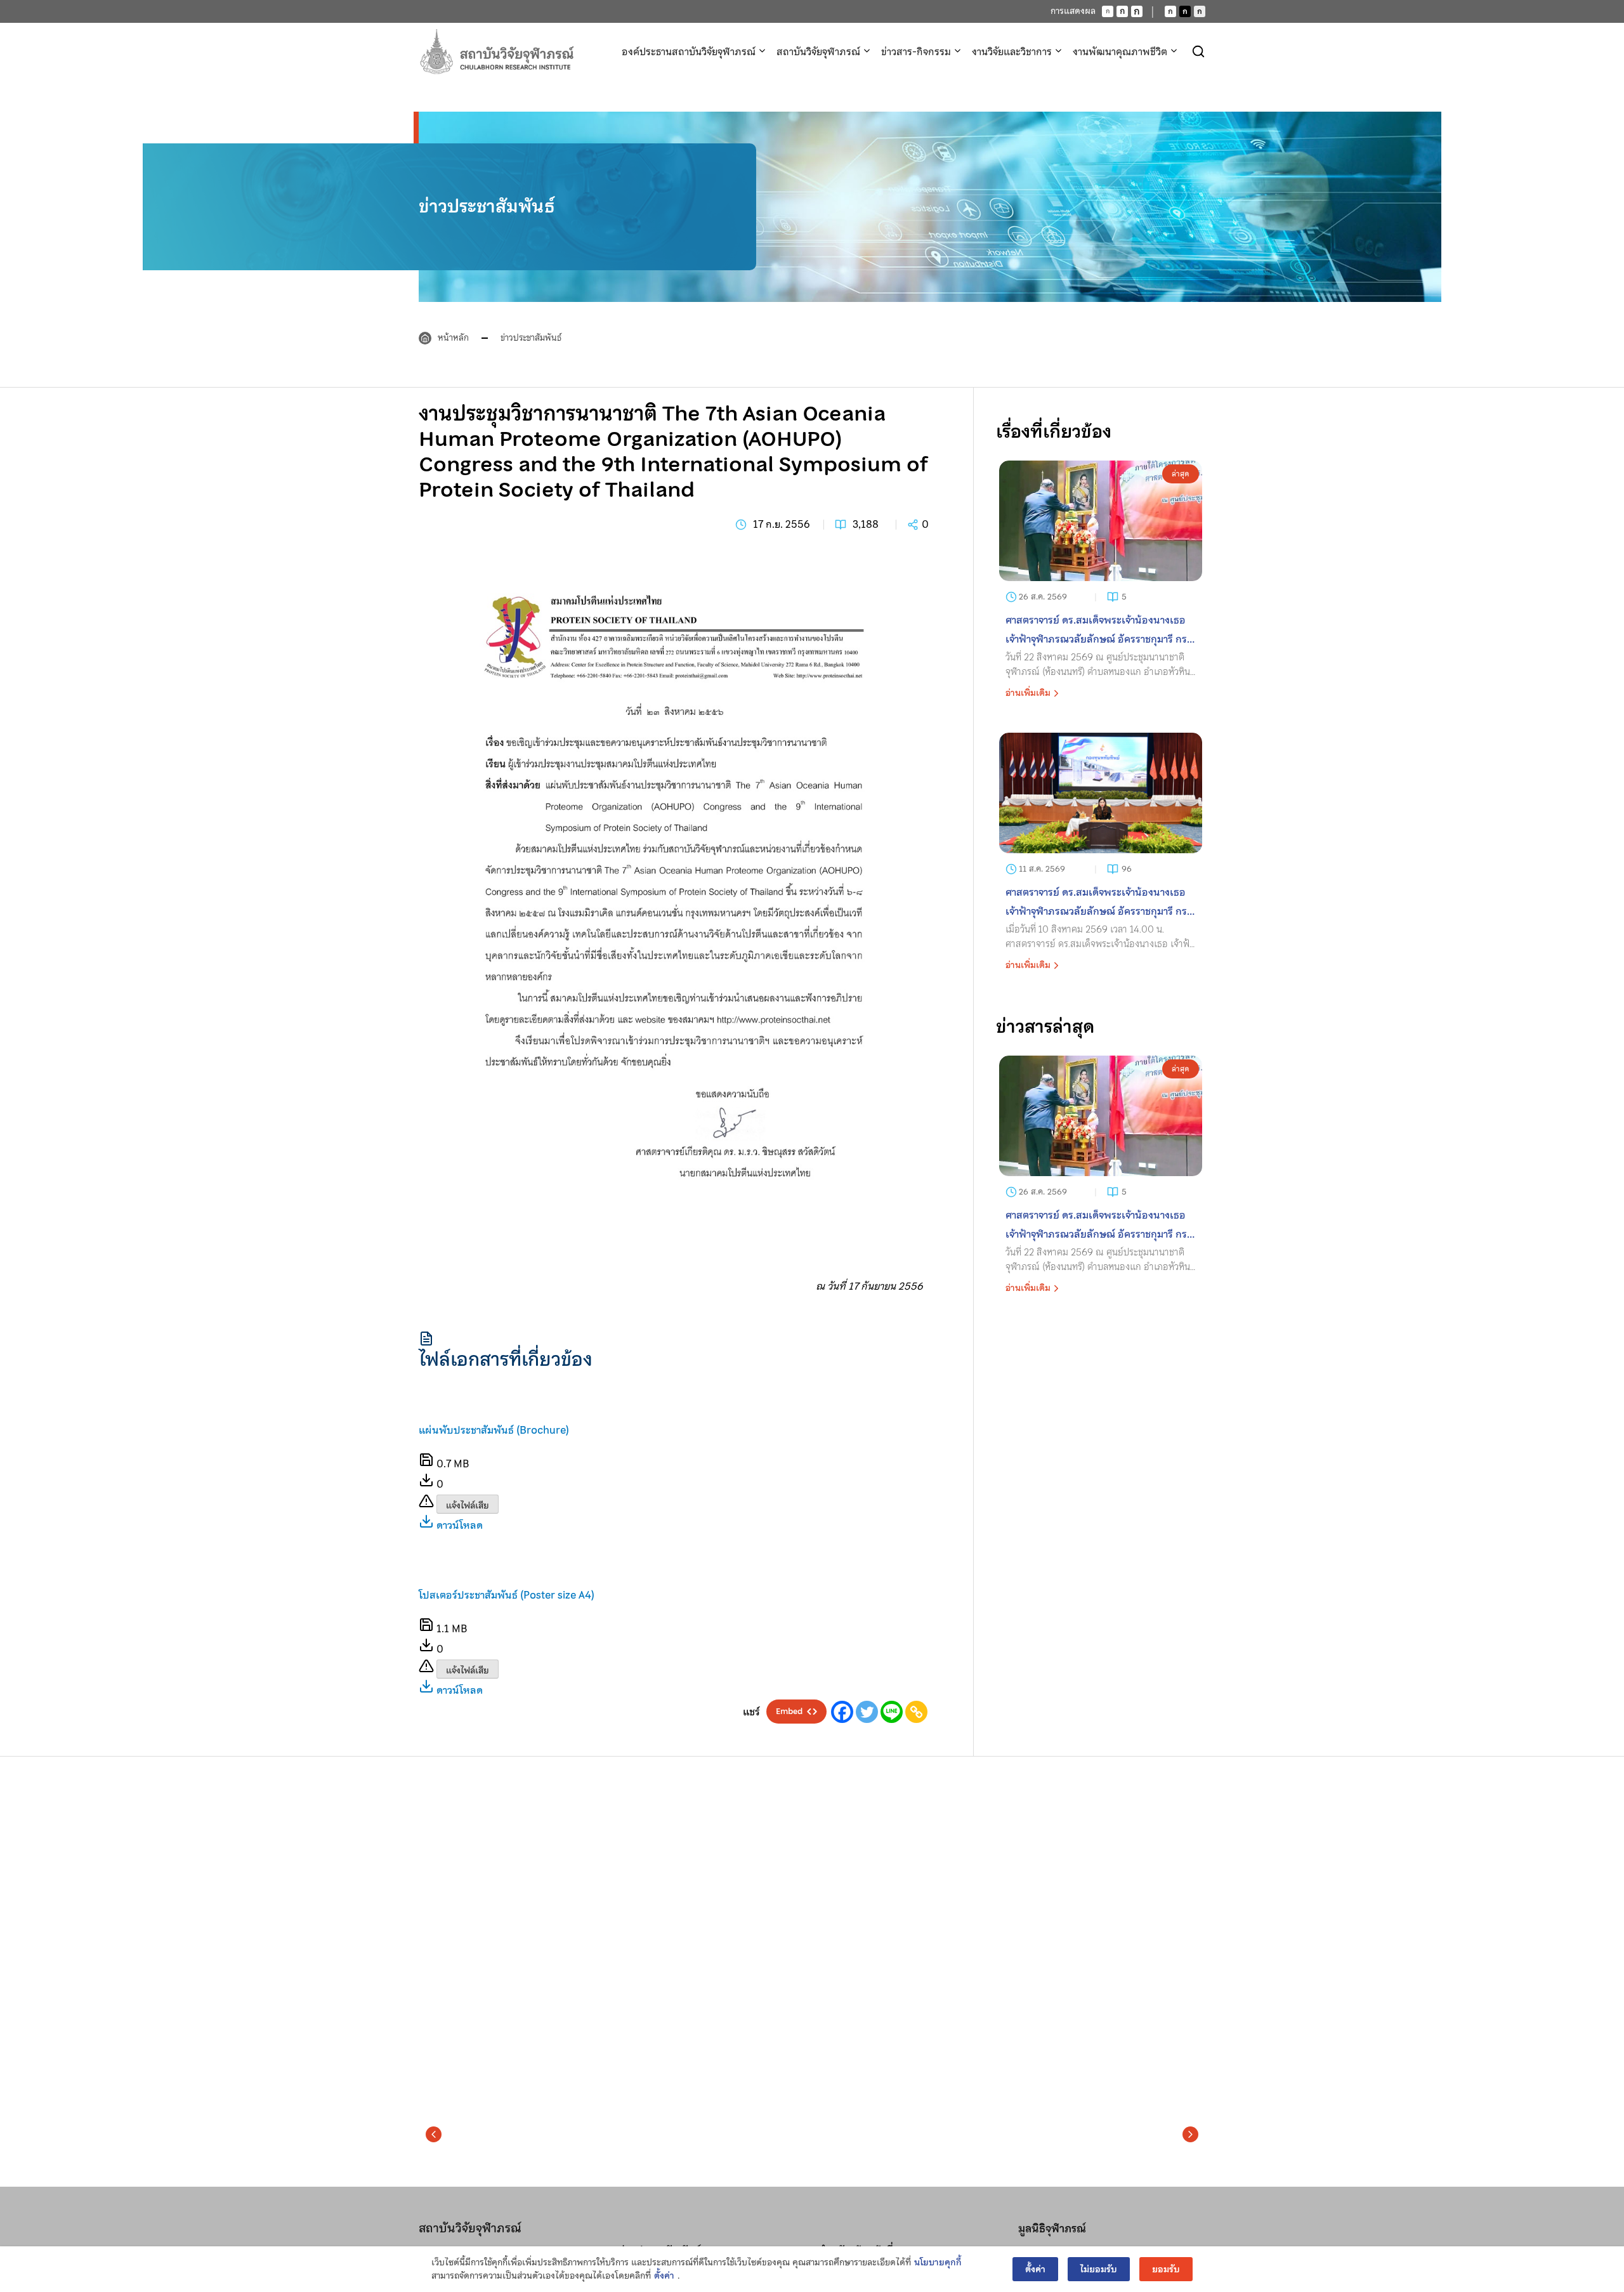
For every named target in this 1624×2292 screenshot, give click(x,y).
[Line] (892, 1712)
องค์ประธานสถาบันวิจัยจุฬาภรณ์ (689, 51)
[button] (434, 2135)
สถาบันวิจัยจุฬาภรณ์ (818, 51)
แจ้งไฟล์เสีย (468, 1505)
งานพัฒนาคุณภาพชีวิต (1120, 51)
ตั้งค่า (664, 2276)
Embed (789, 1712)
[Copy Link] (916, 1712)
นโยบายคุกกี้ (938, 2263)
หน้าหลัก (453, 337)
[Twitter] (867, 1712)
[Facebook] (842, 1712)
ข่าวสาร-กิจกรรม (916, 51)
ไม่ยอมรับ (1099, 2269)
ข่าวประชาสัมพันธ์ (531, 337)
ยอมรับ (1166, 2269)
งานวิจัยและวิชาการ (1012, 51)
